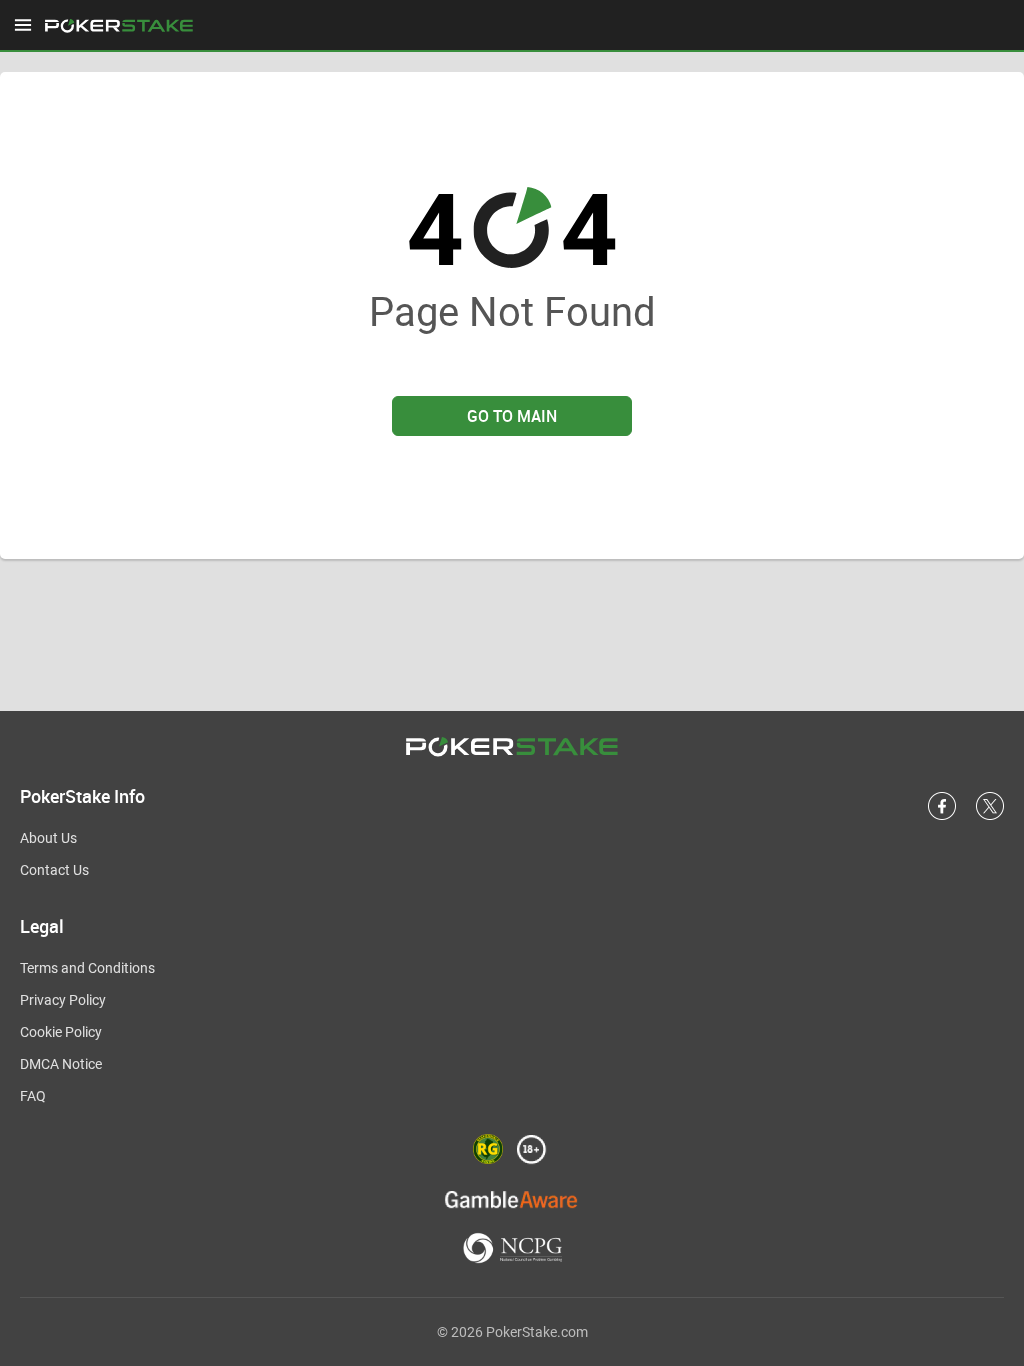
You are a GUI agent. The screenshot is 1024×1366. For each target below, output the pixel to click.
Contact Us (54, 870)
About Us (48, 838)
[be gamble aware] (512, 1198)
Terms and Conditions (87, 968)
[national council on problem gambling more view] (512, 1249)
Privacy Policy (63, 1000)
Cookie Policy (61, 1032)
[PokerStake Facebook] (942, 816)
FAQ (33, 1096)
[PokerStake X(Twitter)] (990, 816)
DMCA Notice (61, 1064)
